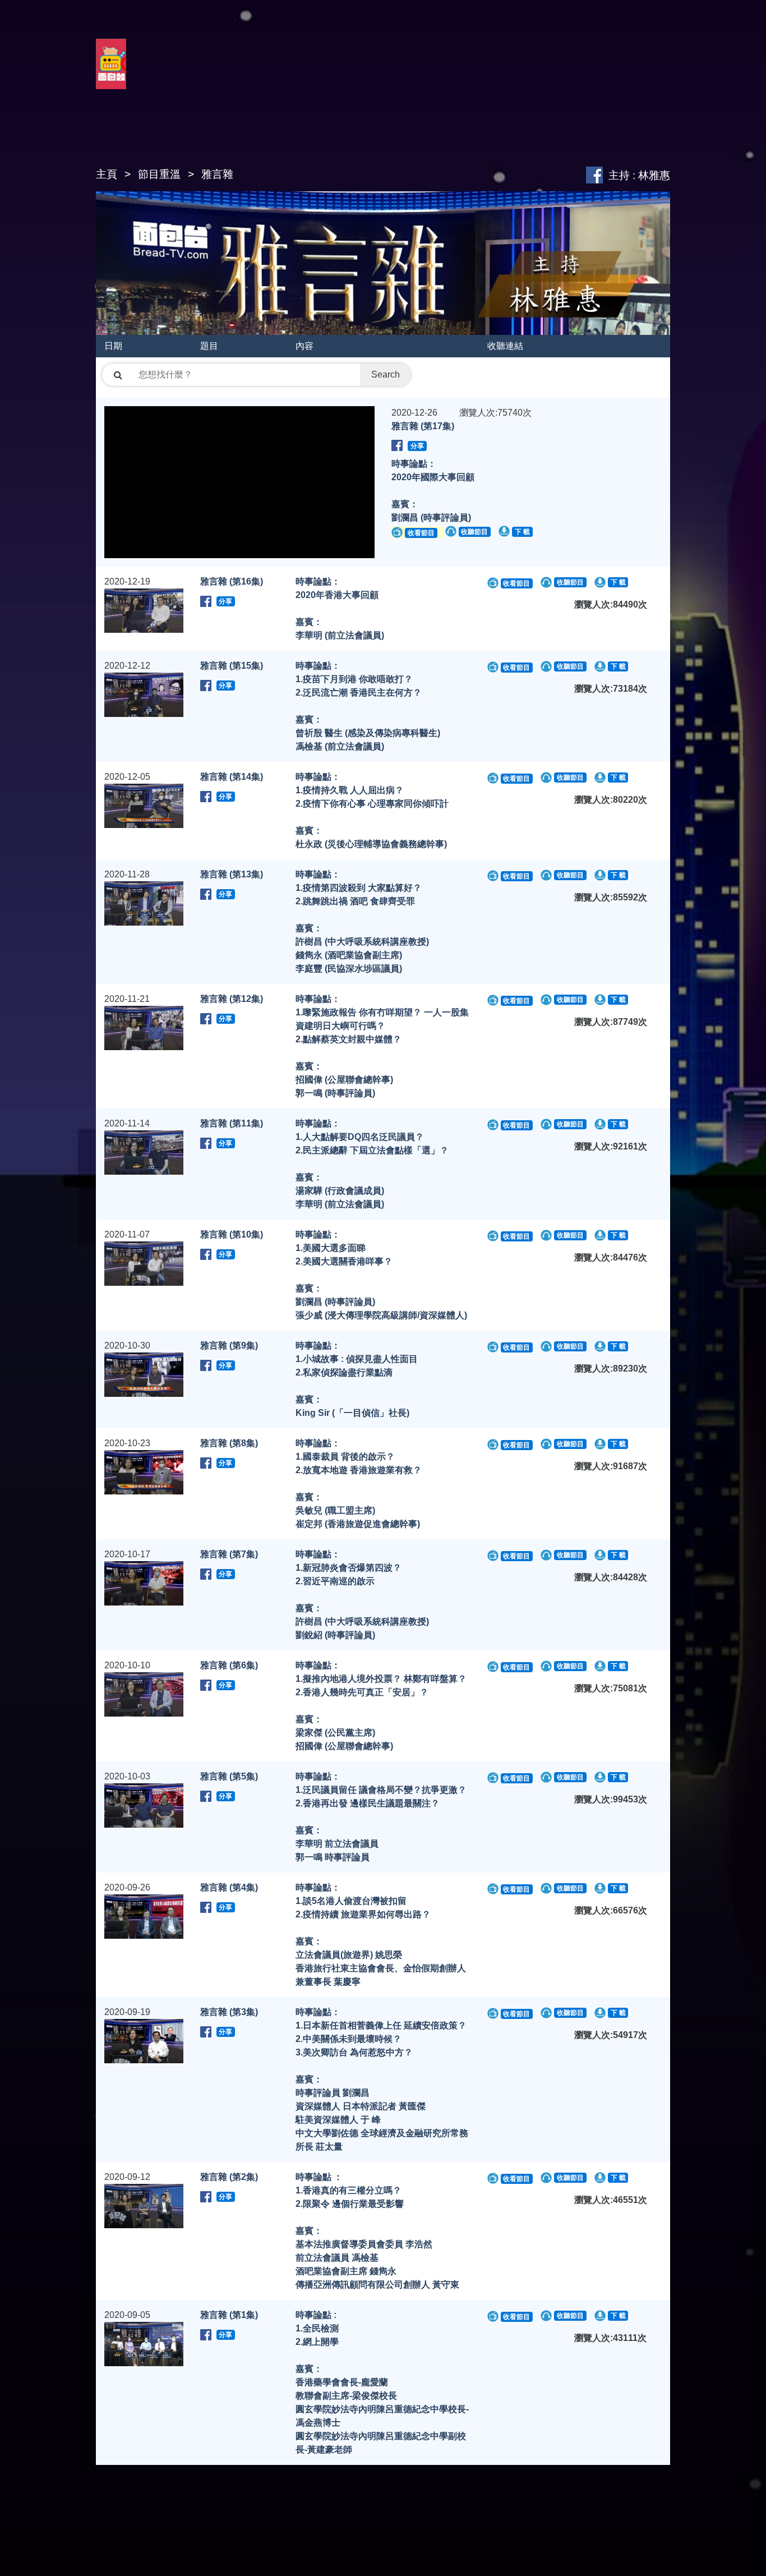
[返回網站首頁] (111, 77)
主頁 (107, 174)
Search (386, 374)
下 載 (522, 532)
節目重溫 (159, 174)
